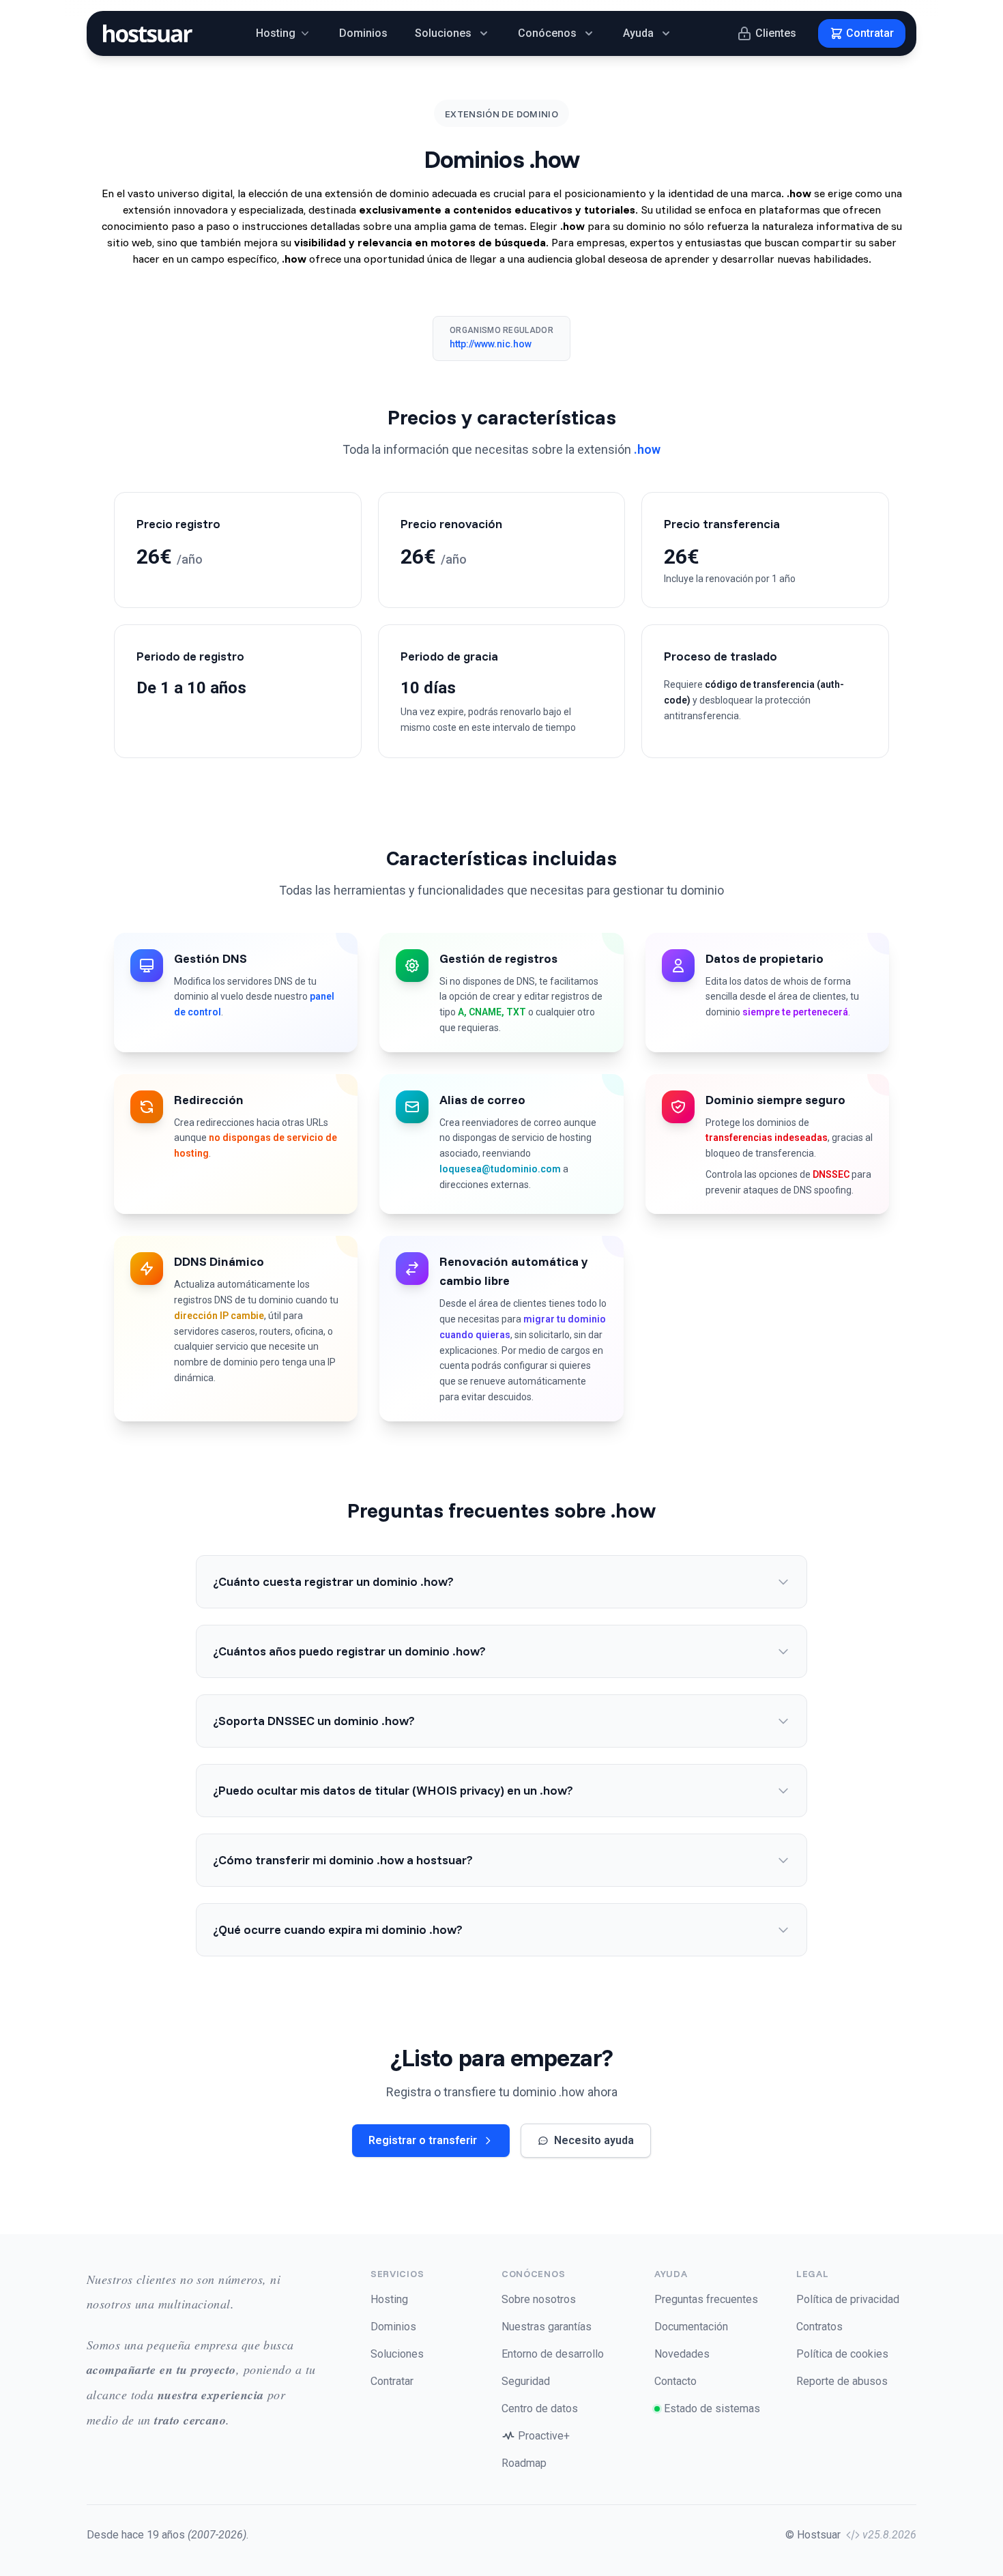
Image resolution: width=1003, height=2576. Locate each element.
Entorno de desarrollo (553, 2354)
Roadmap (524, 2463)
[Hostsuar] (145, 33)
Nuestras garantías (547, 2327)
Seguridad (526, 2381)
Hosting (389, 2299)
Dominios (363, 33)
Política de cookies (842, 2354)
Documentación (691, 2327)
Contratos (819, 2327)
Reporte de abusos (842, 2381)
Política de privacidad (848, 2299)
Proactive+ (544, 2436)
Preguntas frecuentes (706, 2299)
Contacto (675, 2381)
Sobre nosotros (539, 2299)
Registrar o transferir (423, 2140)
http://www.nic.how (491, 344)
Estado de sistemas (712, 2408)
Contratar (392, 2381)
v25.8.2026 (889, 2535)
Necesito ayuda (594, 2140)
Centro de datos (540, 2408)
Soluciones (397, 2354)
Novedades (682, 2354)
